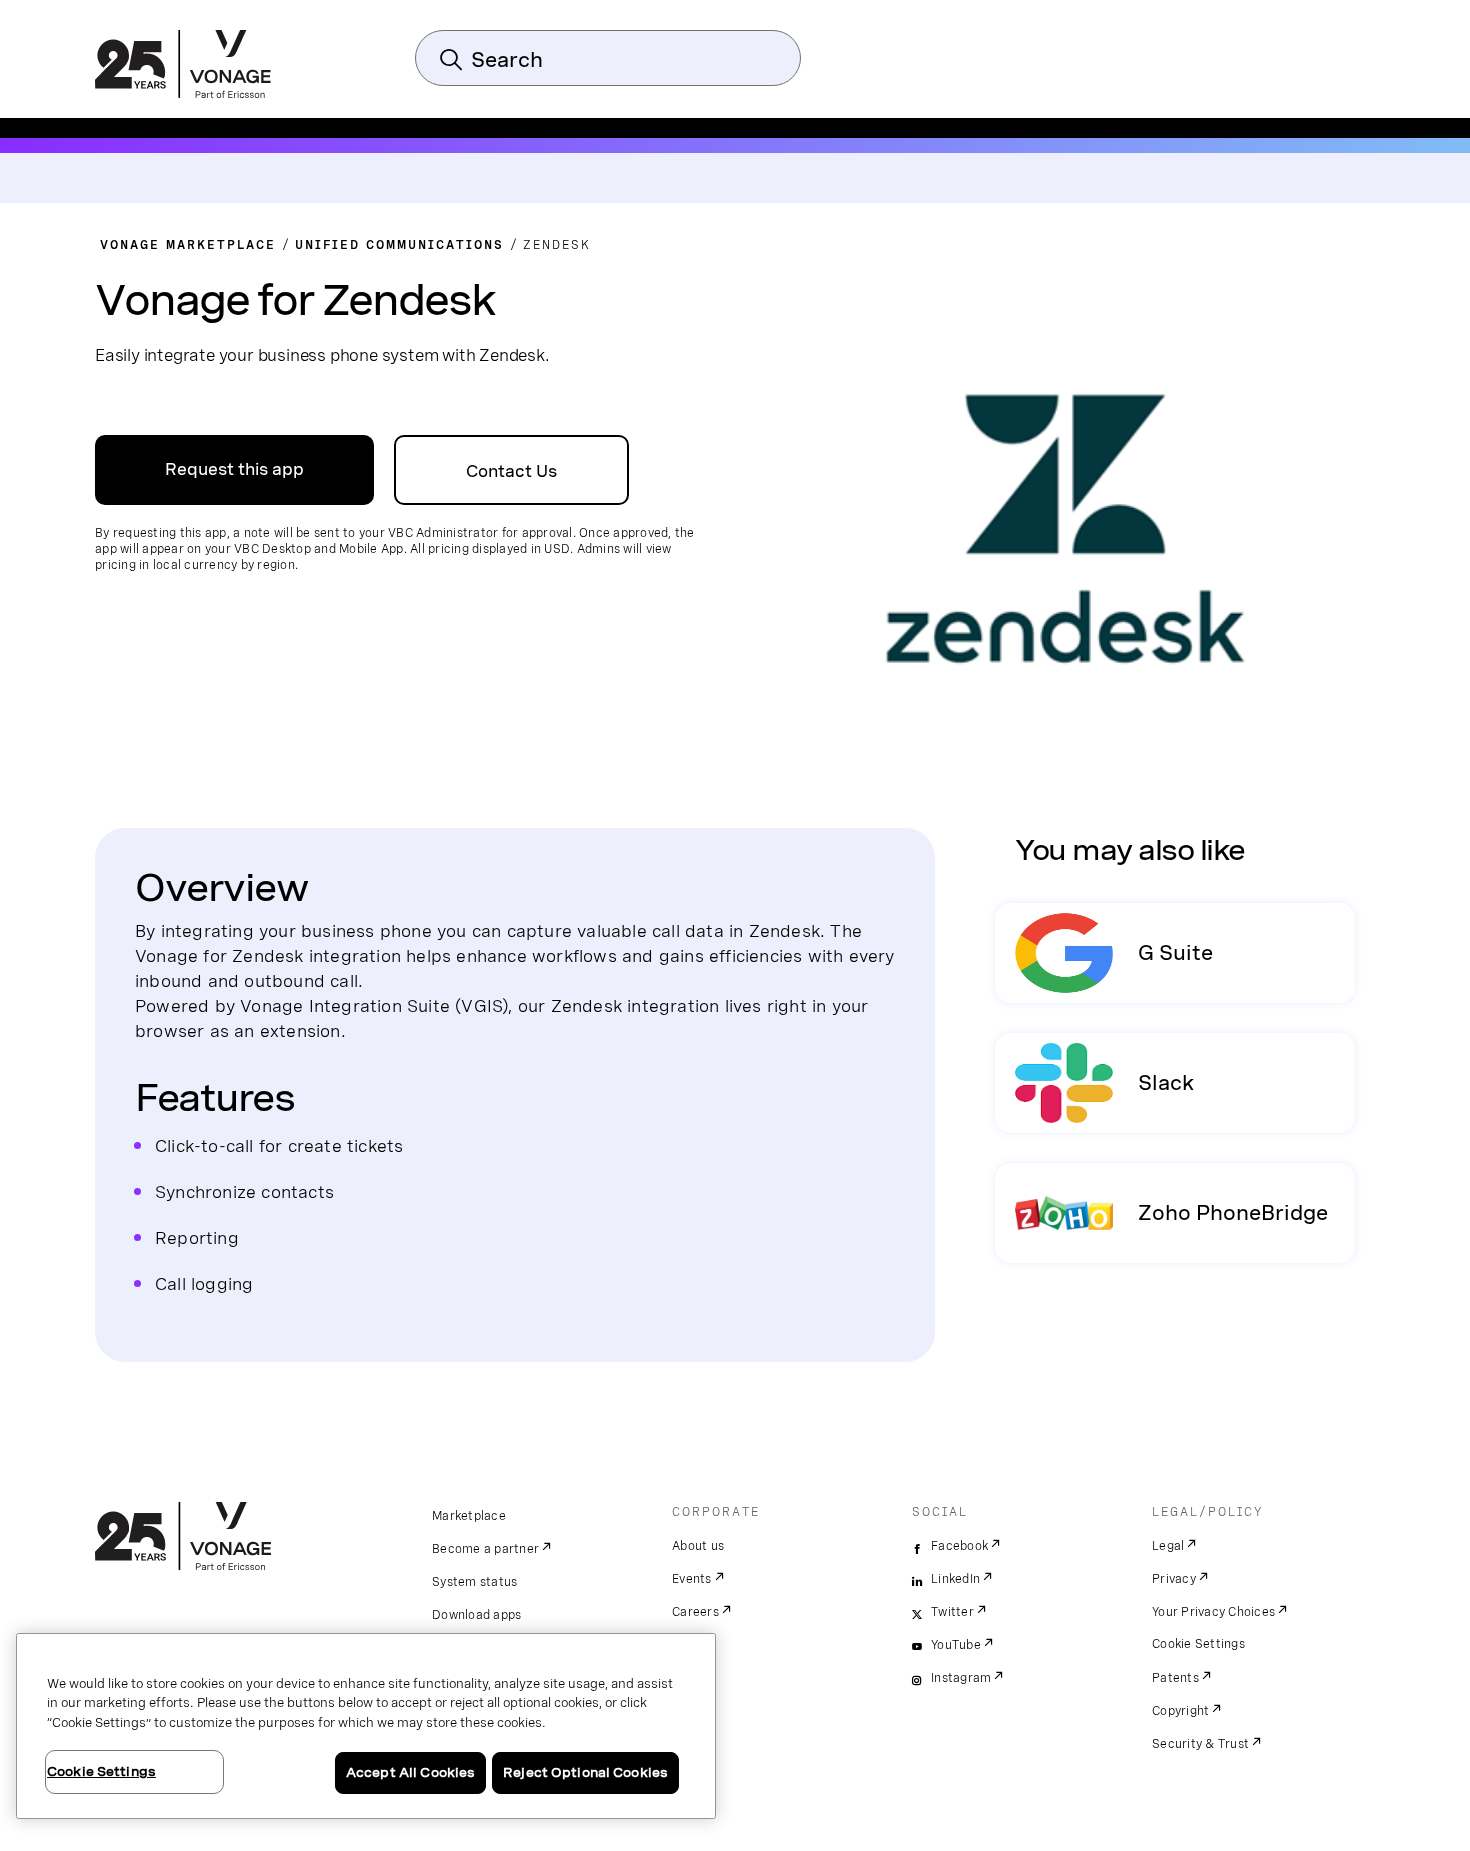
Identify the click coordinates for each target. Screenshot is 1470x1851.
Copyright (1180, 1711)
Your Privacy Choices (1213, 1612)
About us (698, 1546)
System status (474, 1582)
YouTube (956, 1645)
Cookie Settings (1198, 1644)
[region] (366, 1726)
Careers (695, 1612)
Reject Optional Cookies (585, 1772)
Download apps (476, 1615)
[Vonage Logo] (183, 66)
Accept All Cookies (410, 1772)
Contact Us (511, 471)
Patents (1175, 1678)
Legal (1168, 1546)
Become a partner (485, 1549)
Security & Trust (1200, 1744)
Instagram (961, 1678)
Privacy (1174, 1579)
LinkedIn (955, 1579)
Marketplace (469, 1516)
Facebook (959, 1546)
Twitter (952, 1612)
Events (692, 1579)
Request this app (234, 469)
